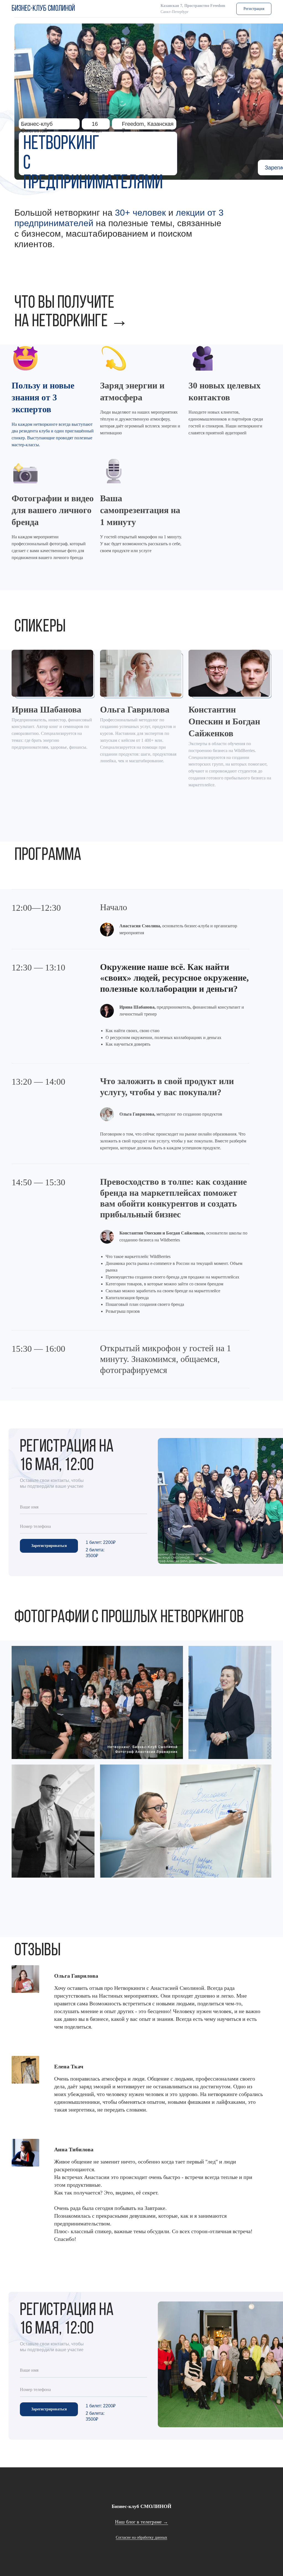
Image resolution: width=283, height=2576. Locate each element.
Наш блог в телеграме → (141, 2522)
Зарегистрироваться (49, 1546)
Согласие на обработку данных (141, 2537)
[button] (254, 9)
